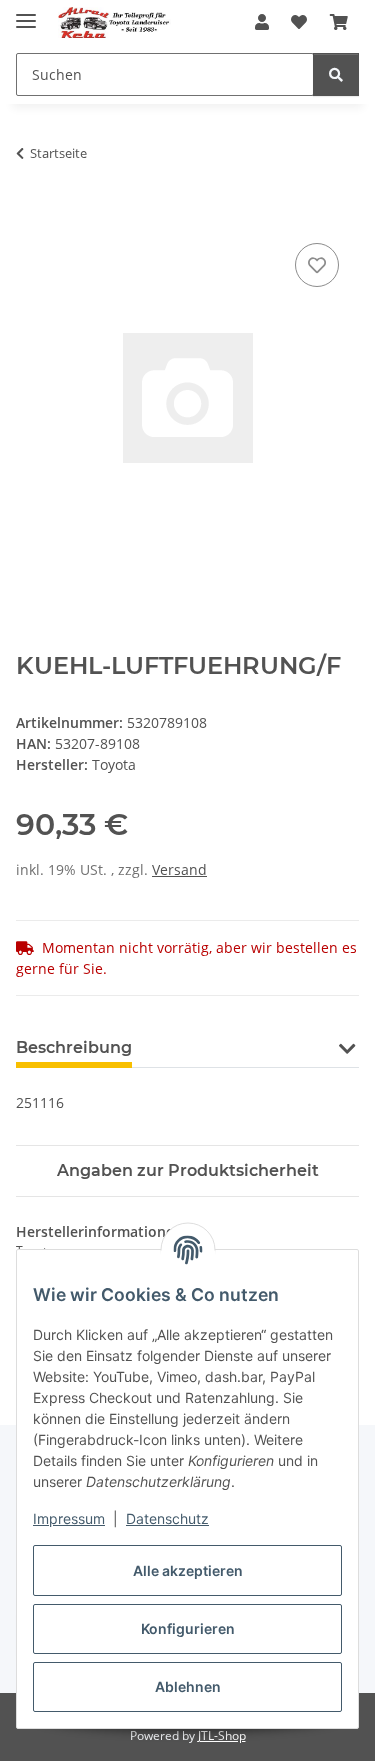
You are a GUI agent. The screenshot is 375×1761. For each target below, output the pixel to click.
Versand (179, 869)
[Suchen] (336, 74)
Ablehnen (188, 1686)
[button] (262, 22)
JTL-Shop (222, 1735)
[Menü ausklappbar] (26, 12)
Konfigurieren (188, 1628)
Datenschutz (167, 1518)
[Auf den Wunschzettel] (317, 265)
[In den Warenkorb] (32, 216)
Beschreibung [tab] (74, 1047)
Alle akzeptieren (188, 1570)
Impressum (69, 1518)
